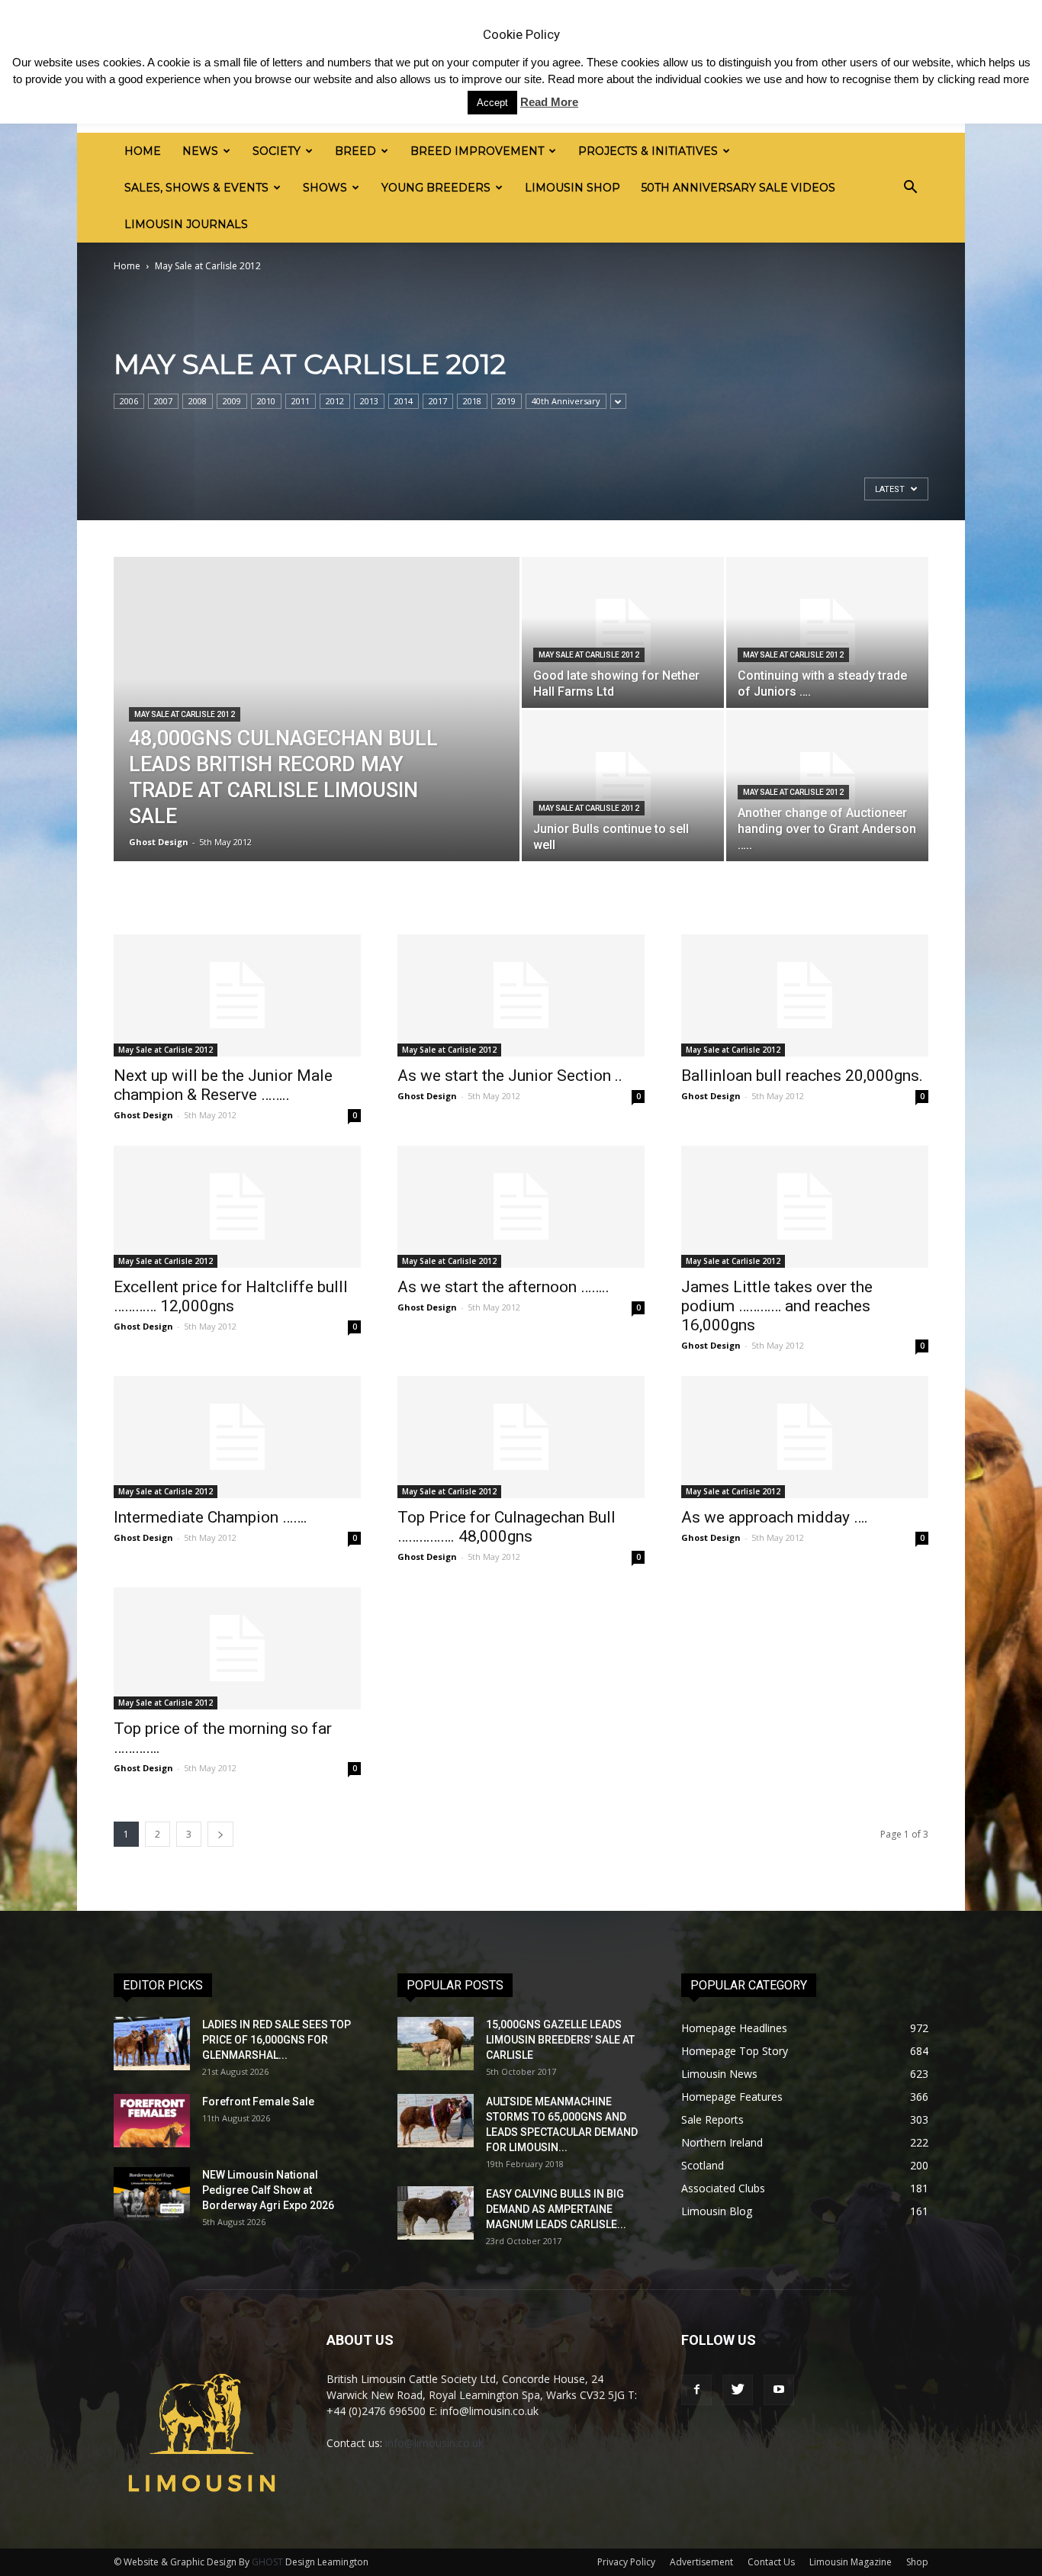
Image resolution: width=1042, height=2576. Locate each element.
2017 (438, 401)
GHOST (267, 2562)
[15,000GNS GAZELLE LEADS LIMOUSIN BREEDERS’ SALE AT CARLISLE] (436, 2044)
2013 (369, 401)
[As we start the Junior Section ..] (521, 995)
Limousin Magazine (851, 2562)
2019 (507, 401)
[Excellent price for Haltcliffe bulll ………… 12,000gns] (237, 1207)
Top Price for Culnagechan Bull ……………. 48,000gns (507, 1527)
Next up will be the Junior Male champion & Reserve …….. (223, 1085)
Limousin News (719, 2074)
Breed (355, 151)
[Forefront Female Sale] (152, 2121)
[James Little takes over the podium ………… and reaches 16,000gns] (805, 1207)
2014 (404, 401)
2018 (472, 401)
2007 (163, 401)
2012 (335, 401)
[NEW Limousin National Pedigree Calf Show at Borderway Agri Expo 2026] (152, 2194)
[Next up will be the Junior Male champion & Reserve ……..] (237, 995)
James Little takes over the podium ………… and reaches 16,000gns (777, 1306)
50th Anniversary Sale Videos (738, 188)
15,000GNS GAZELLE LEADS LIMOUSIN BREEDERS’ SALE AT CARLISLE (560, 2040)
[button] (910, 188)
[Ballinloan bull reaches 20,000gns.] (805, 995)
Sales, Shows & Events (196, 188)
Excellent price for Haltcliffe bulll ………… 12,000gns (231, 1296)
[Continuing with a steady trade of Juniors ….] (827, 632)
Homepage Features (732, 2097)
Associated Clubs (723, 2188)
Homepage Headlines (734, 2028)
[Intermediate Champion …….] (237, 1437)
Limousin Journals (186, 224)
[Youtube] (779, 2390)
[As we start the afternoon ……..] (521, 1207)
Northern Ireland (722, 2142)
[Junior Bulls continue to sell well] (623, 786)
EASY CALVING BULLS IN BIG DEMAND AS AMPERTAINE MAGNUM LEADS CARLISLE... (556, 2209)
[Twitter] (738, 2390)
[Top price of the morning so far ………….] (237, 1648)
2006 (129, 401)
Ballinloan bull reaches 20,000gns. (802, 1076)
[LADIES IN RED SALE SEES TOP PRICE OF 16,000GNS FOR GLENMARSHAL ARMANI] (152, 2044)
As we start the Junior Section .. (510, 1076)
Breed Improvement (477, 151)
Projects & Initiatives (648, 151)
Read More (549, 102)
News (200, 151)
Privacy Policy (626, 2562)
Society (277, 151)
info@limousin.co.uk (434, 2443)
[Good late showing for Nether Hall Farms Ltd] (623, 632)
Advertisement (701, 2562)
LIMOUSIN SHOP (572, 188)
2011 (301, 401)
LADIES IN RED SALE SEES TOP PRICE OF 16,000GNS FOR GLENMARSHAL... (277, 2040)
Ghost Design (159, 842)
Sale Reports (712, 2119)
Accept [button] (492, 103)
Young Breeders (436, 188)
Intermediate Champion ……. (211, 1517)
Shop (917, 2562)
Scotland (703, 2165)
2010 (266, 401)
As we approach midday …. (775, 1517)
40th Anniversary (566, 401)
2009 (232, 401)
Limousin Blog (717, 2211)
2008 (198, 401)
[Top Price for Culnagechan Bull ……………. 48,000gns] (521, 1437)
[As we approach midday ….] (805, 1437)
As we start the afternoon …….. (503, 1287)
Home (143, 151)
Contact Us (771, 2562)
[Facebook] (696, 2390)
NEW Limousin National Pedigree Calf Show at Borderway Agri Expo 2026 (268, 2190)
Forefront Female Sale (258, 2102)
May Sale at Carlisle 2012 (185, 714)
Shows (325, 188)
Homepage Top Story (735, 2051)
